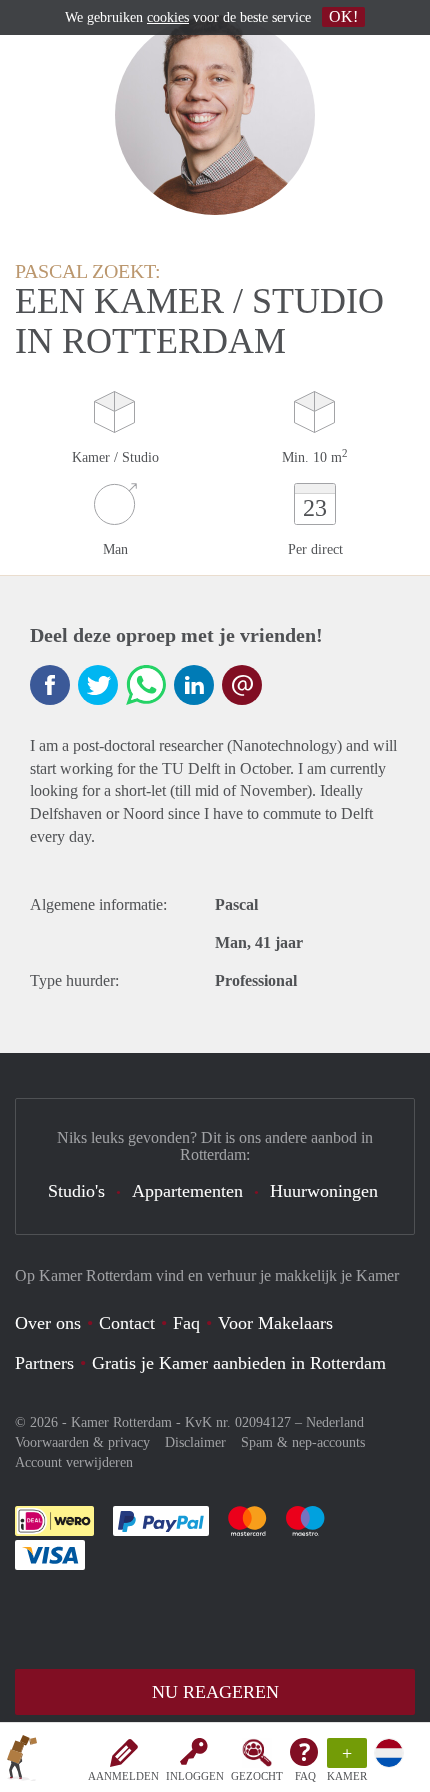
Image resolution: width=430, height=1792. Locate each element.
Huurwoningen (324, 1191)
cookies (168, 17)
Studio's (76, 1191)
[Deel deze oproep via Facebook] (50, 685)
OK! (343, 16)
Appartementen (187, 1191)
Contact (127, 1323)
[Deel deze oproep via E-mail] (242, 685)
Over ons (48, 1323)
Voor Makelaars (275, 1323)
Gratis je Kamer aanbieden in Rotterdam (239, 1363)
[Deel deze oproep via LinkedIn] (194, 685)
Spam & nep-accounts (303, 1442)
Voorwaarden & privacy (82, 1442)
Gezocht (257, 1776)
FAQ (305, 1776)
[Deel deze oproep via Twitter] (98, 685)
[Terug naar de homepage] (22, 1761)
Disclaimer (195, 1442)
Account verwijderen (74, 1462)
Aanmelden (123, 1776)
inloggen (195, 1776)
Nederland (335, 1422)
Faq (186, 1323)
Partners (44, 1363)
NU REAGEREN (215, 1692)
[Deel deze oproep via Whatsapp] (146, 685)
